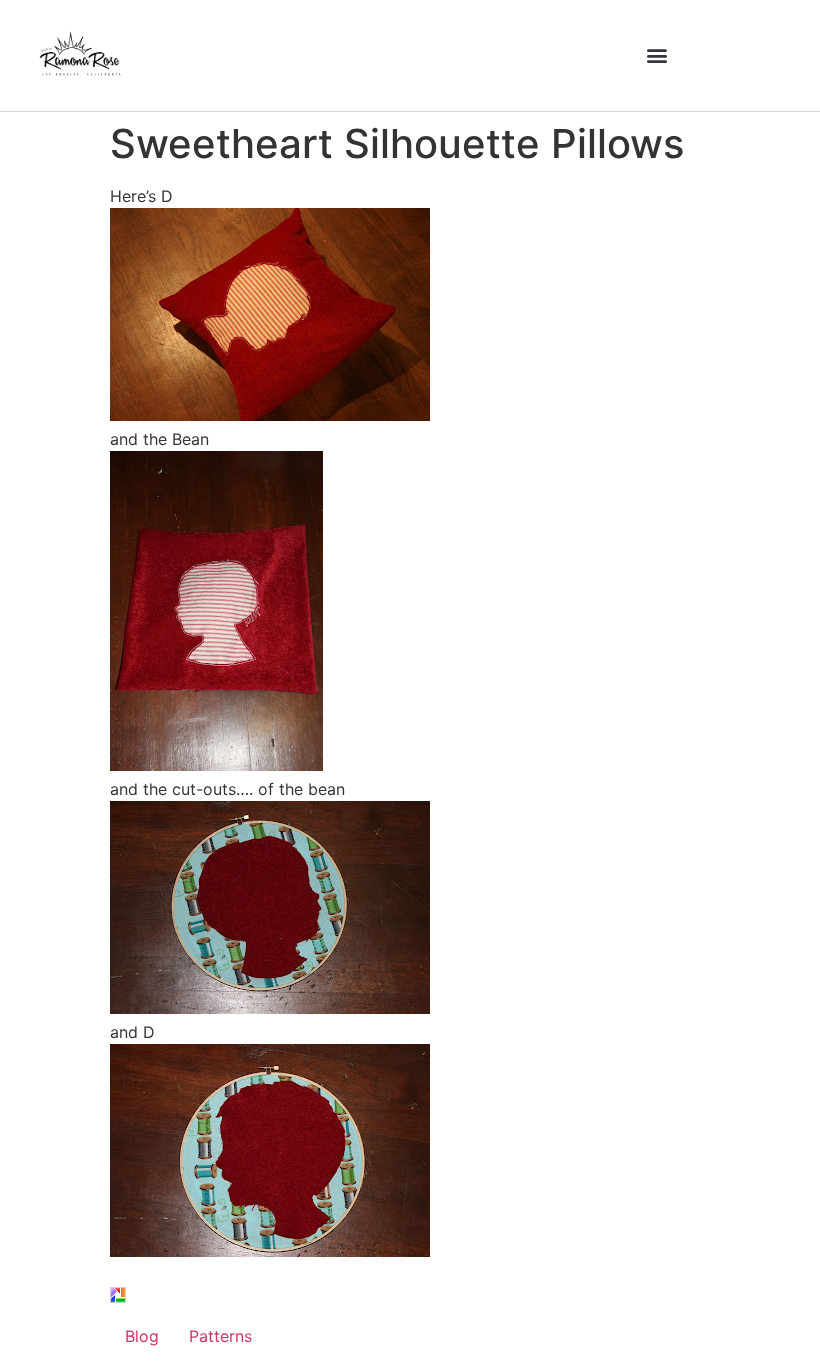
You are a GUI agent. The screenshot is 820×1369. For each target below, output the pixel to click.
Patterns (220, 1336)
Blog (142, 1336)
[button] (656, 55)
